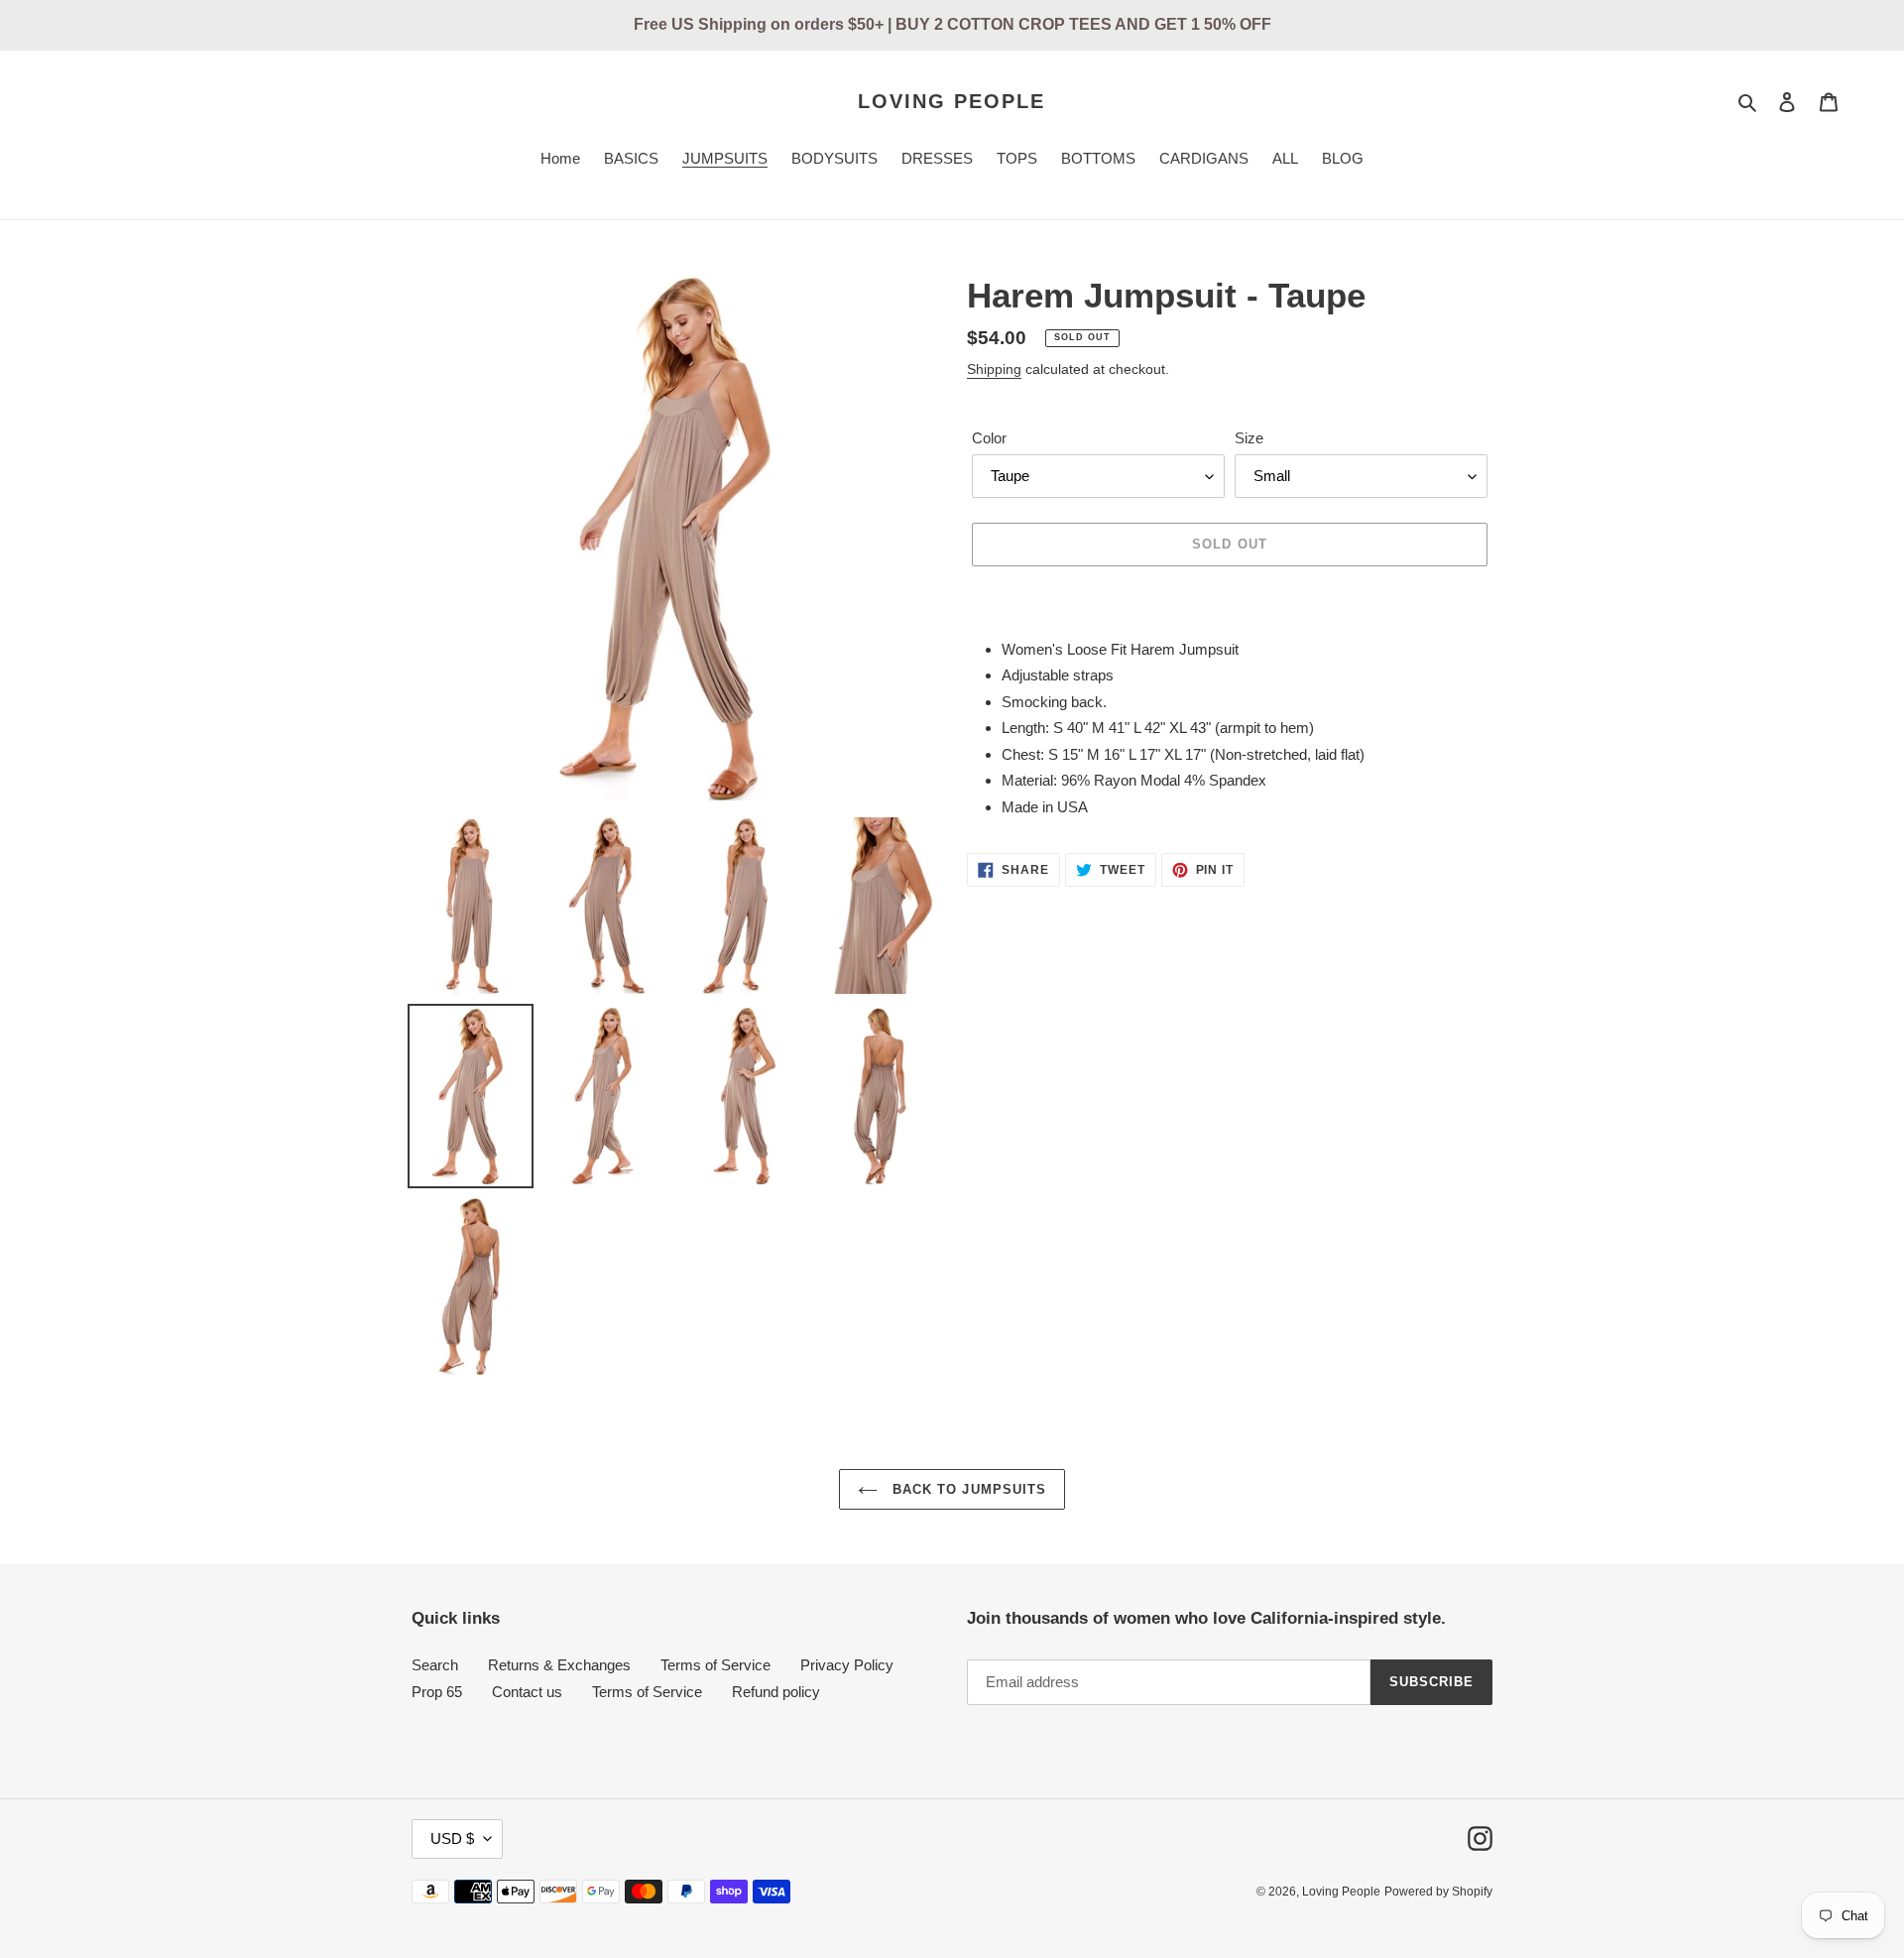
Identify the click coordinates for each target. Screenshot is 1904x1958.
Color (989, 438)
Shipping (994, 369)
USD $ (452, 1838)
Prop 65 (437, 1692)
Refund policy (776, 1692)
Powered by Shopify (1438, 1892)
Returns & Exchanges (559, 1665)
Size (1249, 438)
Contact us (527, 1692)
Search (435, 1665)
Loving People (952, 101)
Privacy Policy (847, 1665)
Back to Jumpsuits (967, 1489)
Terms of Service (715, 1665)
